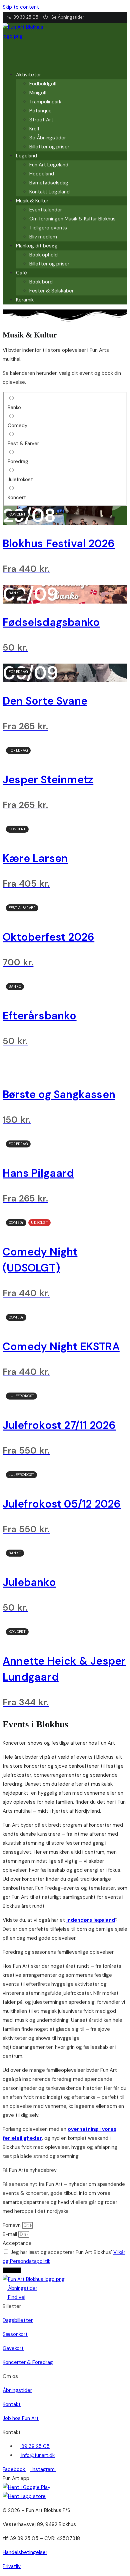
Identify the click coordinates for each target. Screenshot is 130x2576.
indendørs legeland (91, 1920)
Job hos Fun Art (21, 2418)
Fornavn (12, 2225)
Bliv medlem (43, 237)
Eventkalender (46, 210)
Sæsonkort (15, 2334)
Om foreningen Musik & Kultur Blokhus (72, 219)
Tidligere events (48, 228)
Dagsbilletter (18, 2320)
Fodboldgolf (43, 84)
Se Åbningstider (68, 17)
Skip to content (21, 7)
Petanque (40, 111)
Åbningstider (17, 2390)
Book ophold (43, 255)
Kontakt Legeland (49, 192)
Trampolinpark (45, 102)
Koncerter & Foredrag (28, 2362)
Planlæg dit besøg (37, 246)
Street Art (41, 120)
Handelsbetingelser (25, 2552)
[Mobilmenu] (5, 55)
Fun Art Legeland (49, 165)
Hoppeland (42, 174)
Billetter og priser (49, 147)
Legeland (26, 156)
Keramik (25, 300)
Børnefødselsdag (49, 183)
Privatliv (12, 2566)
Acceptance (17, 2243)
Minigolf (38, 93)
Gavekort (13, 2348)
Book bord (41, 282)
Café (21, 273)
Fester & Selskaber (51, 291)
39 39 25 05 (26, 17)
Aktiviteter (28, 75)
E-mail (10, 2234)
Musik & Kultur (32, 201)
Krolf (34, 129)
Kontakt (12, 2404)
